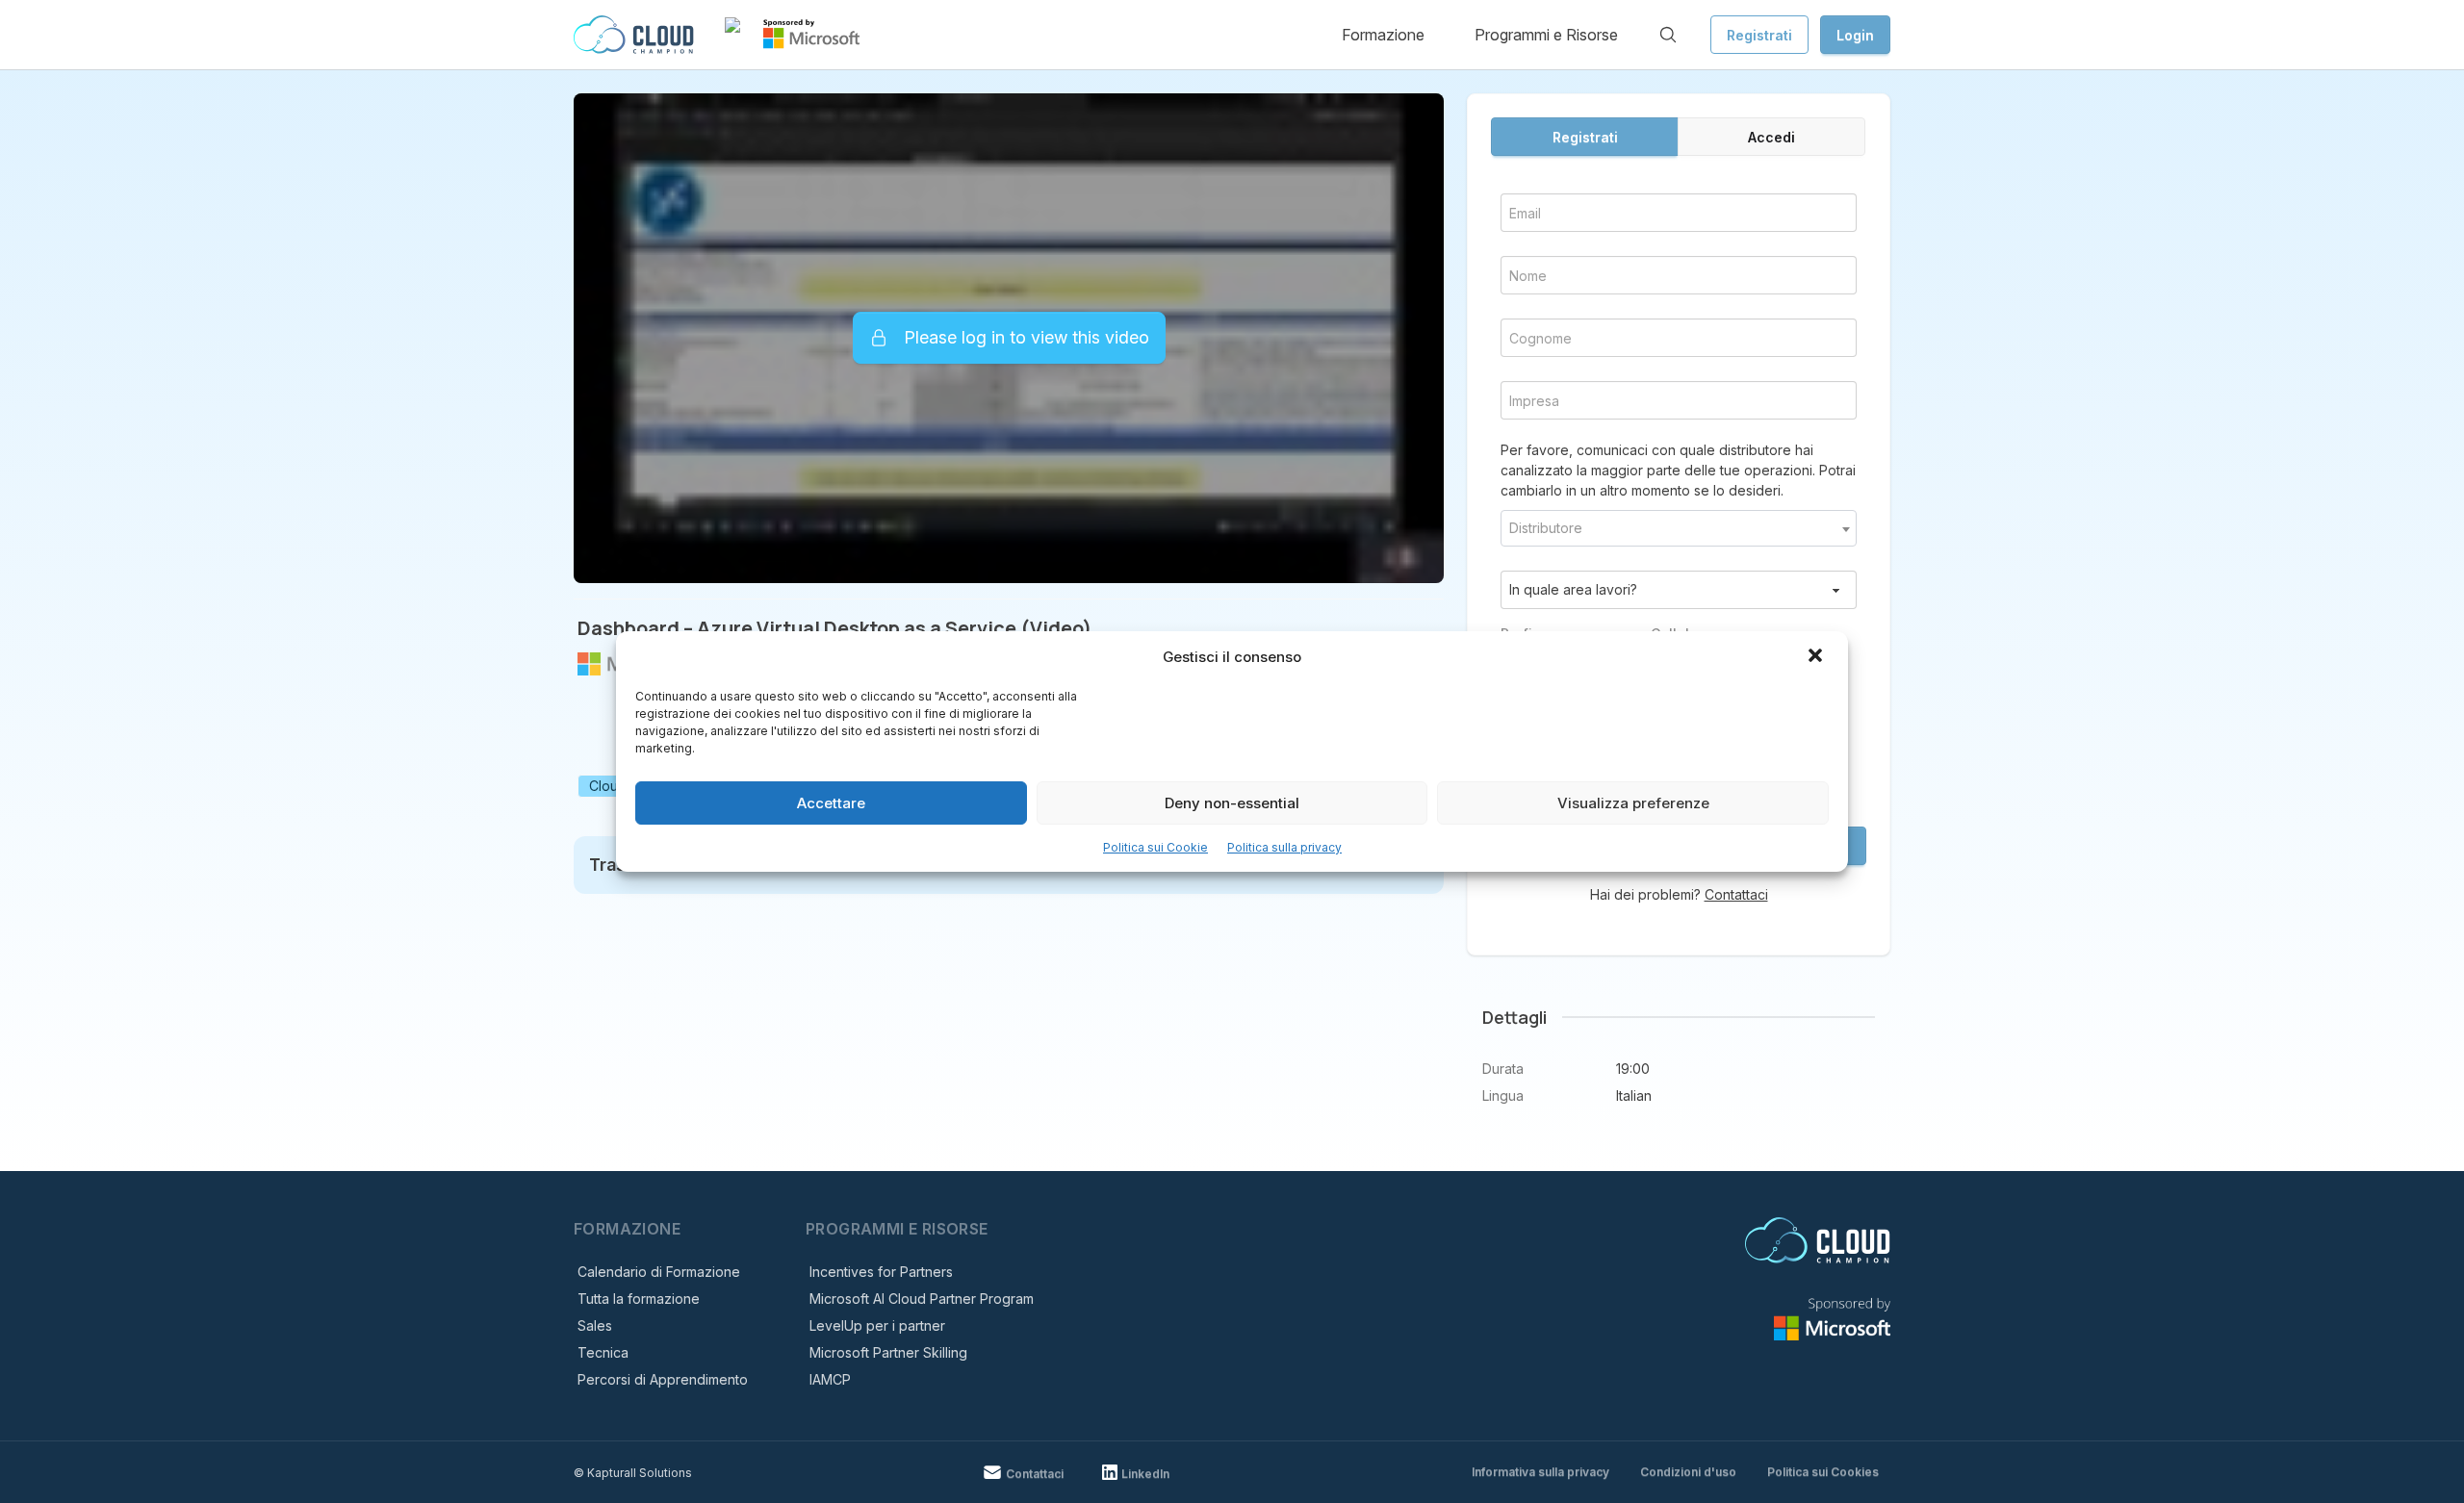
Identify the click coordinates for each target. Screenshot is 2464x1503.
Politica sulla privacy (1284, 847)
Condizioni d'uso (1688, 1472)
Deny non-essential (1232, 803)
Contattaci (1736, 894)
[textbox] (1679, 528)
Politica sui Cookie (1155, 847)
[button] (1817, 657)
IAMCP (830, 1379)
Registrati (1759, 35)
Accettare (831, 803)
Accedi (1771, 137)
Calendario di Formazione (659, 1272)
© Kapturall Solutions (633, 1473)
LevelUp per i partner (877, 1325)
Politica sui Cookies (1823, 1472)
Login (1855, 35)
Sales (595, 1325)
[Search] (1668, 35)
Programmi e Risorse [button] (1546, 35)
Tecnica (603, 1352)
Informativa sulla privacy (1540, 1472)
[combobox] (1679, 528)
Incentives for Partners (881, 1272)
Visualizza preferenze (1633, 803)
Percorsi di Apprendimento (663, 1379)
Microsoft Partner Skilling (888, 1352)
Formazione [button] (1383, 35)
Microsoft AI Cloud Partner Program (922, 1299)
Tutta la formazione (639, 1299)
